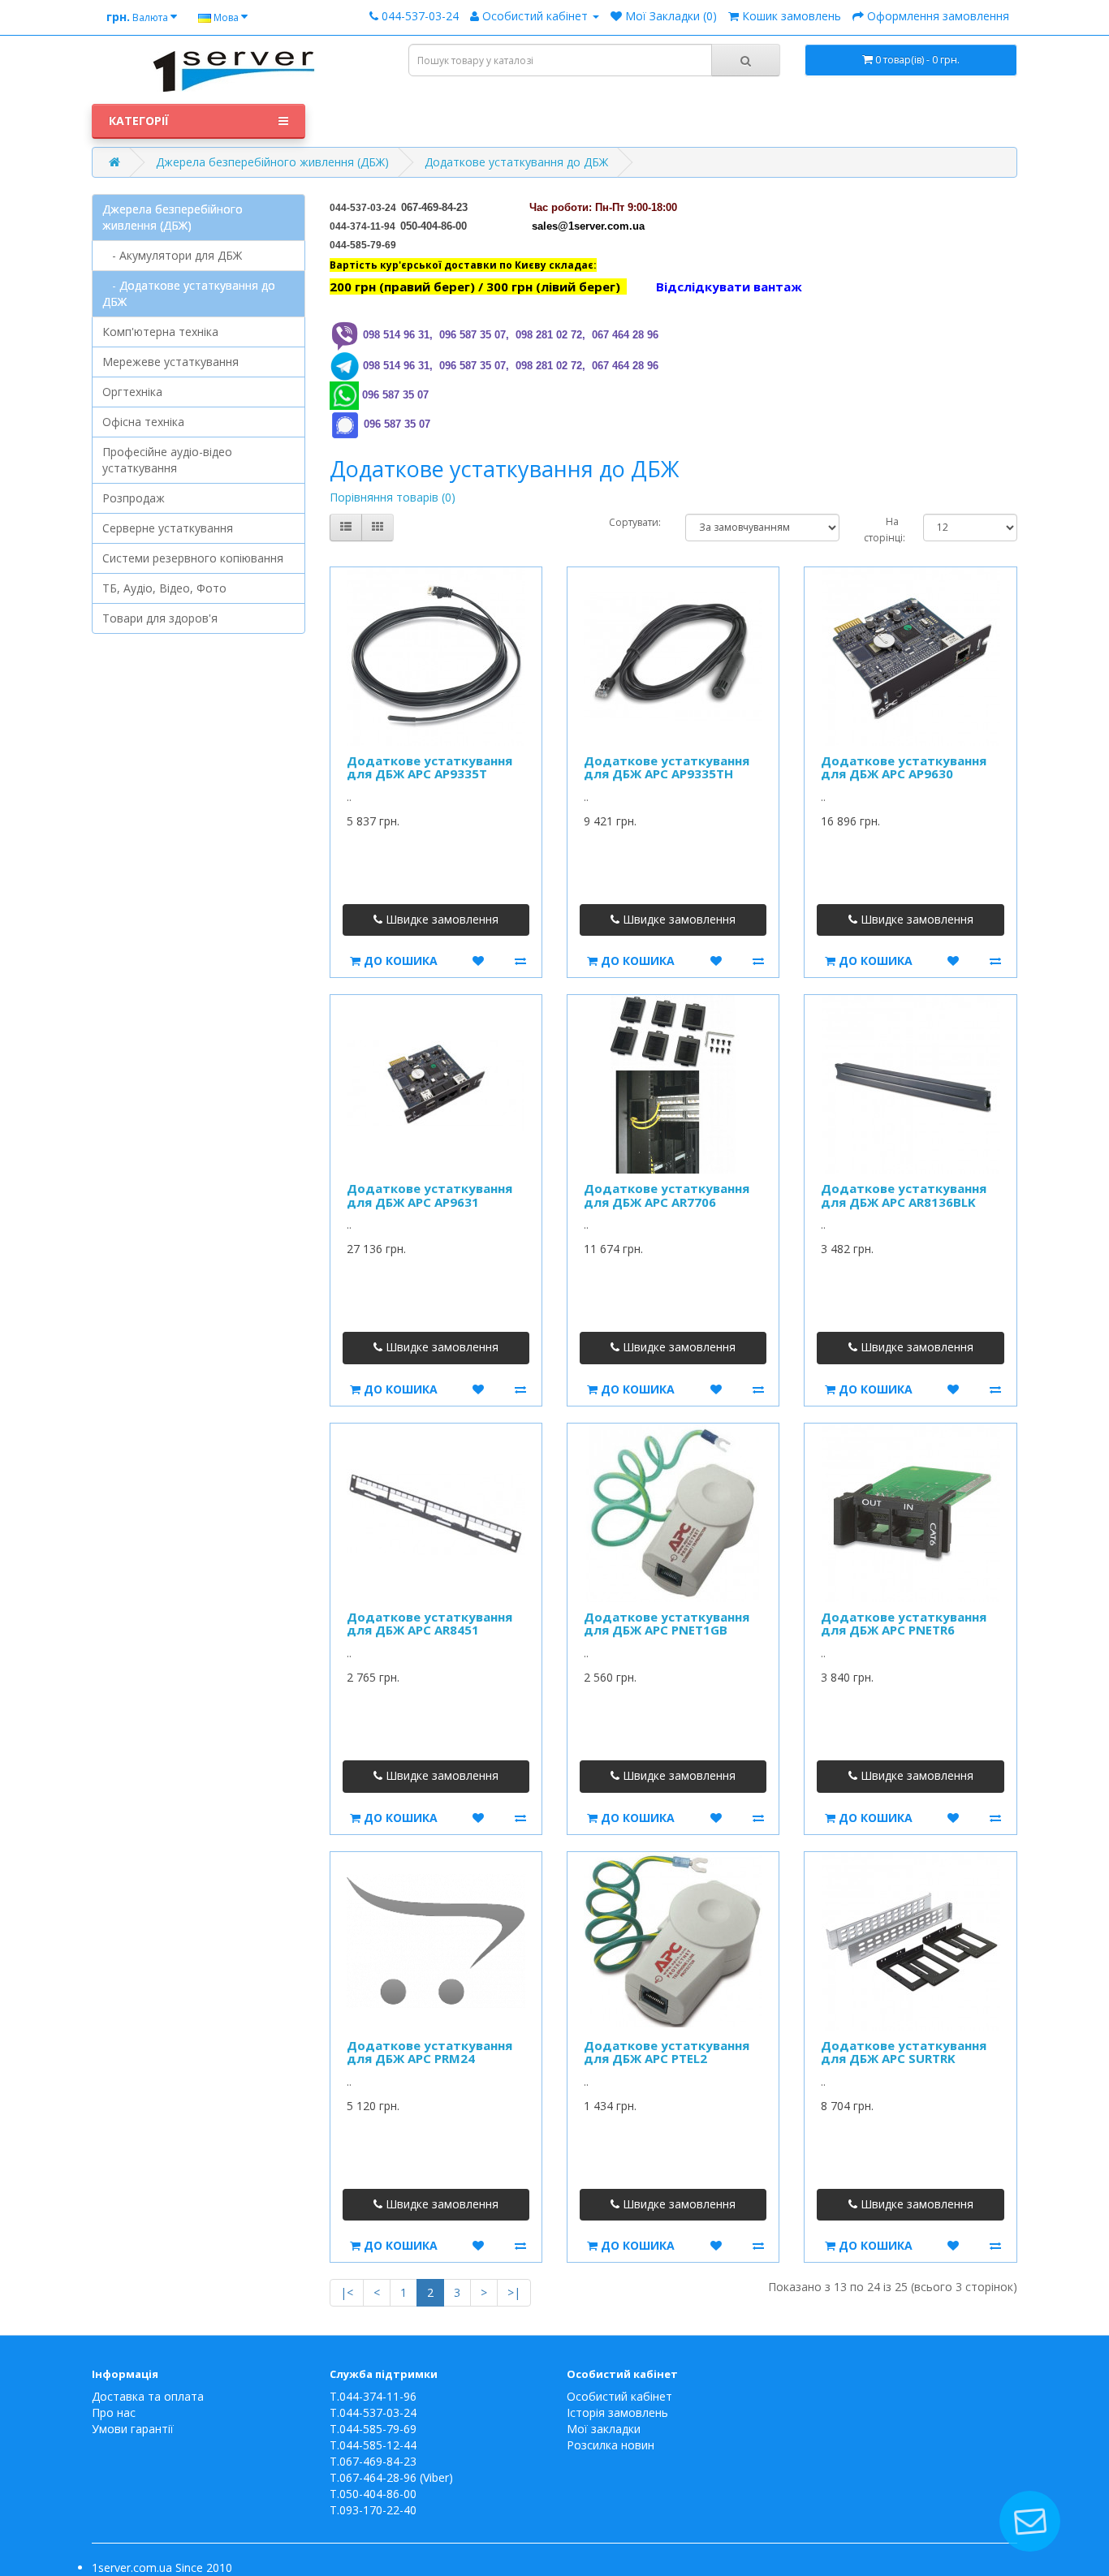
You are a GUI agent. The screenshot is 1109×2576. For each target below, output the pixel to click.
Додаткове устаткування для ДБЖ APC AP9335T (429, 767)
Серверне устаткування (168, 528)
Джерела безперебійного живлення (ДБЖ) (272, 162)
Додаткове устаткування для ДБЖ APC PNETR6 (904, 1624)
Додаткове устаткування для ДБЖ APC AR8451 (429, 1624)
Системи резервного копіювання (193, 558)
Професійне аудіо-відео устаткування (167, 460)
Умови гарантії (133, 2429)
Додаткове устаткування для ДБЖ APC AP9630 (904, 767)
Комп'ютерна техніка (160, 332)
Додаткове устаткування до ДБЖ (516, 162)
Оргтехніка (132, 392)
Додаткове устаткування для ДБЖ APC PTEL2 (667, 2052)
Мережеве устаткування (170, 362)
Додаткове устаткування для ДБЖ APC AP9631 (429, 1195)
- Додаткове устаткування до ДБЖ (189, 293)
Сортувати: (635, 522)
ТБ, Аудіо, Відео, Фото (164, 588)
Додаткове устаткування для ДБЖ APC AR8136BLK (904, 1195)
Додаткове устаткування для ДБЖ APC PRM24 (429, 2052)
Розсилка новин (611, 2445)
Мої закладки (604, 2429)
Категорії (139, 121)
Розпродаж (134, 498)
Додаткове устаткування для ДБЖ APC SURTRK (904, 2052)
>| (514, 2292)
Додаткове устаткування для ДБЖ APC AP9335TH (667, 767)
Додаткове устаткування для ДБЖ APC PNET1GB (667, 1624)
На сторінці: (881, 530)
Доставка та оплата (148, 2396)
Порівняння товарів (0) (393, 497)
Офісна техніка (143, 422)
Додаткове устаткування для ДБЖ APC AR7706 (667, 1195)
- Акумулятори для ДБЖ (172, 255)
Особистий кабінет (619, 2396)
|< (347, 2292)
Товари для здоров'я (160, 618)
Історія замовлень (617, 2412)
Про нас (114, 2412)
